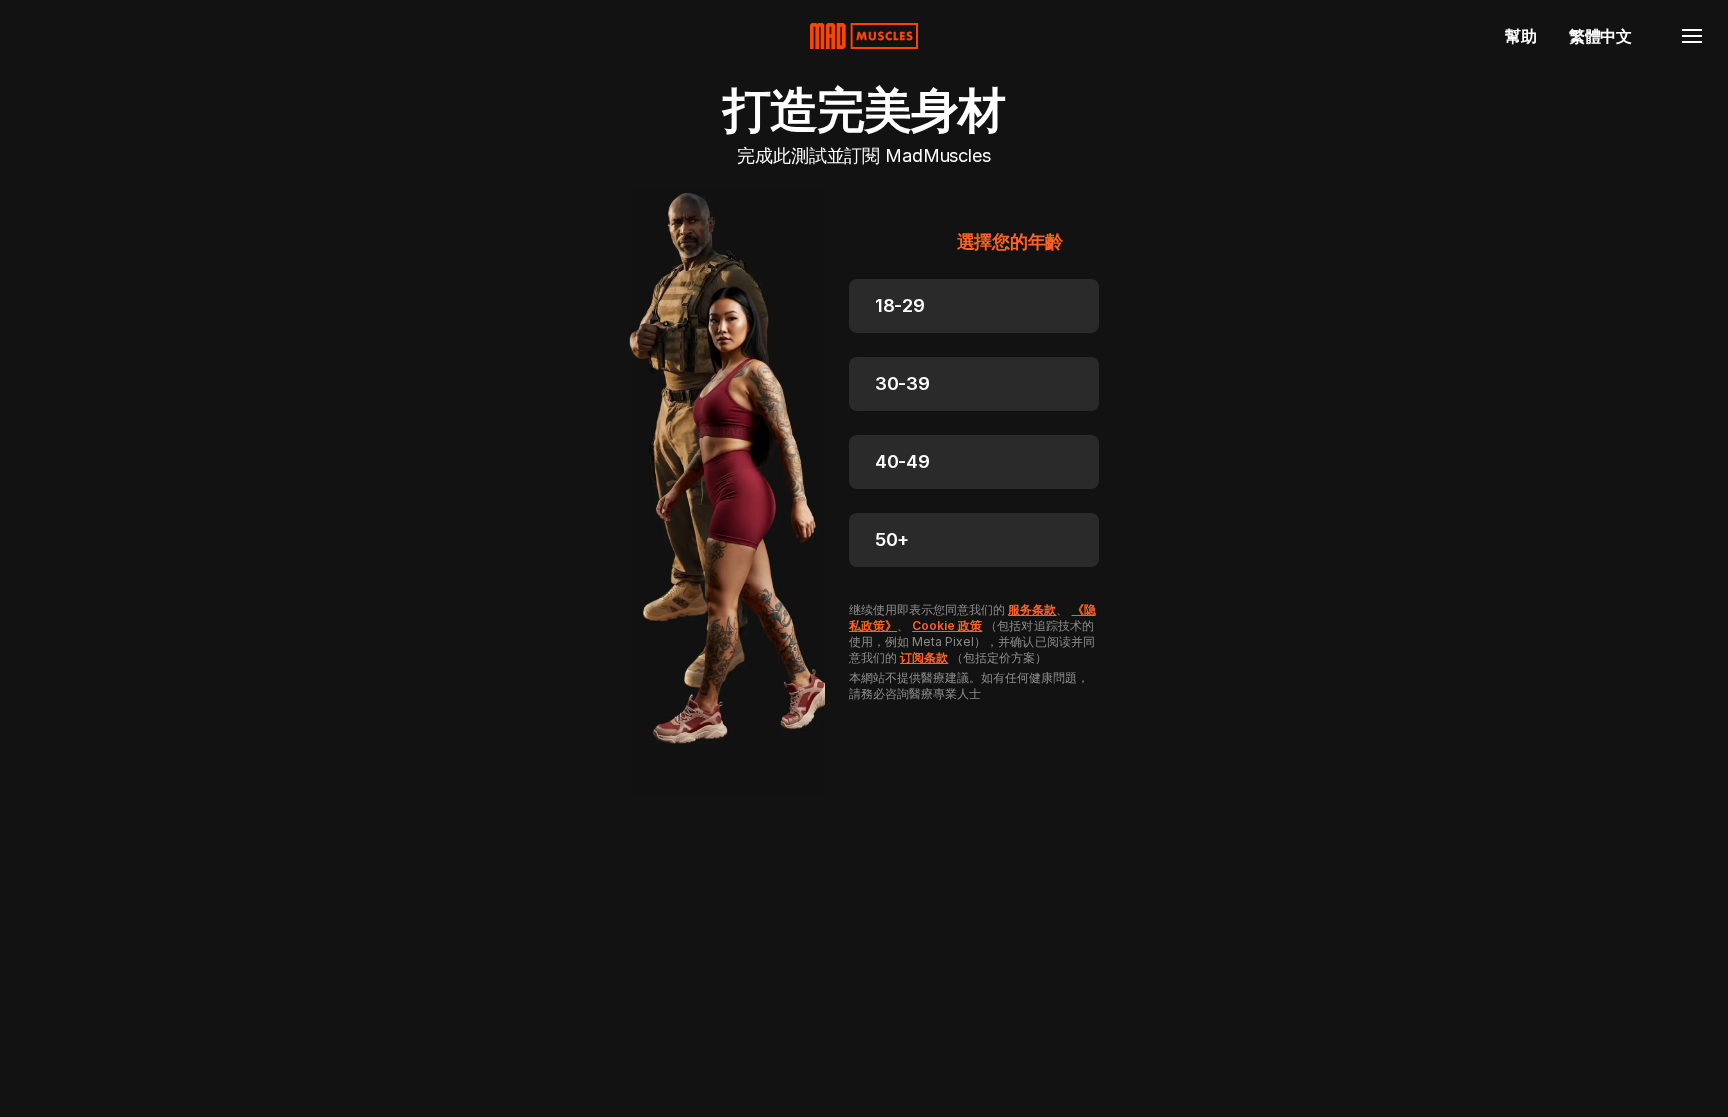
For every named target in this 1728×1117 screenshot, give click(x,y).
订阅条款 (924, 657)
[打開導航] (1692, 36)
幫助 (1521, 36)
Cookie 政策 (947, 625)
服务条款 (1032, 609)
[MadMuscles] (864, 36)
